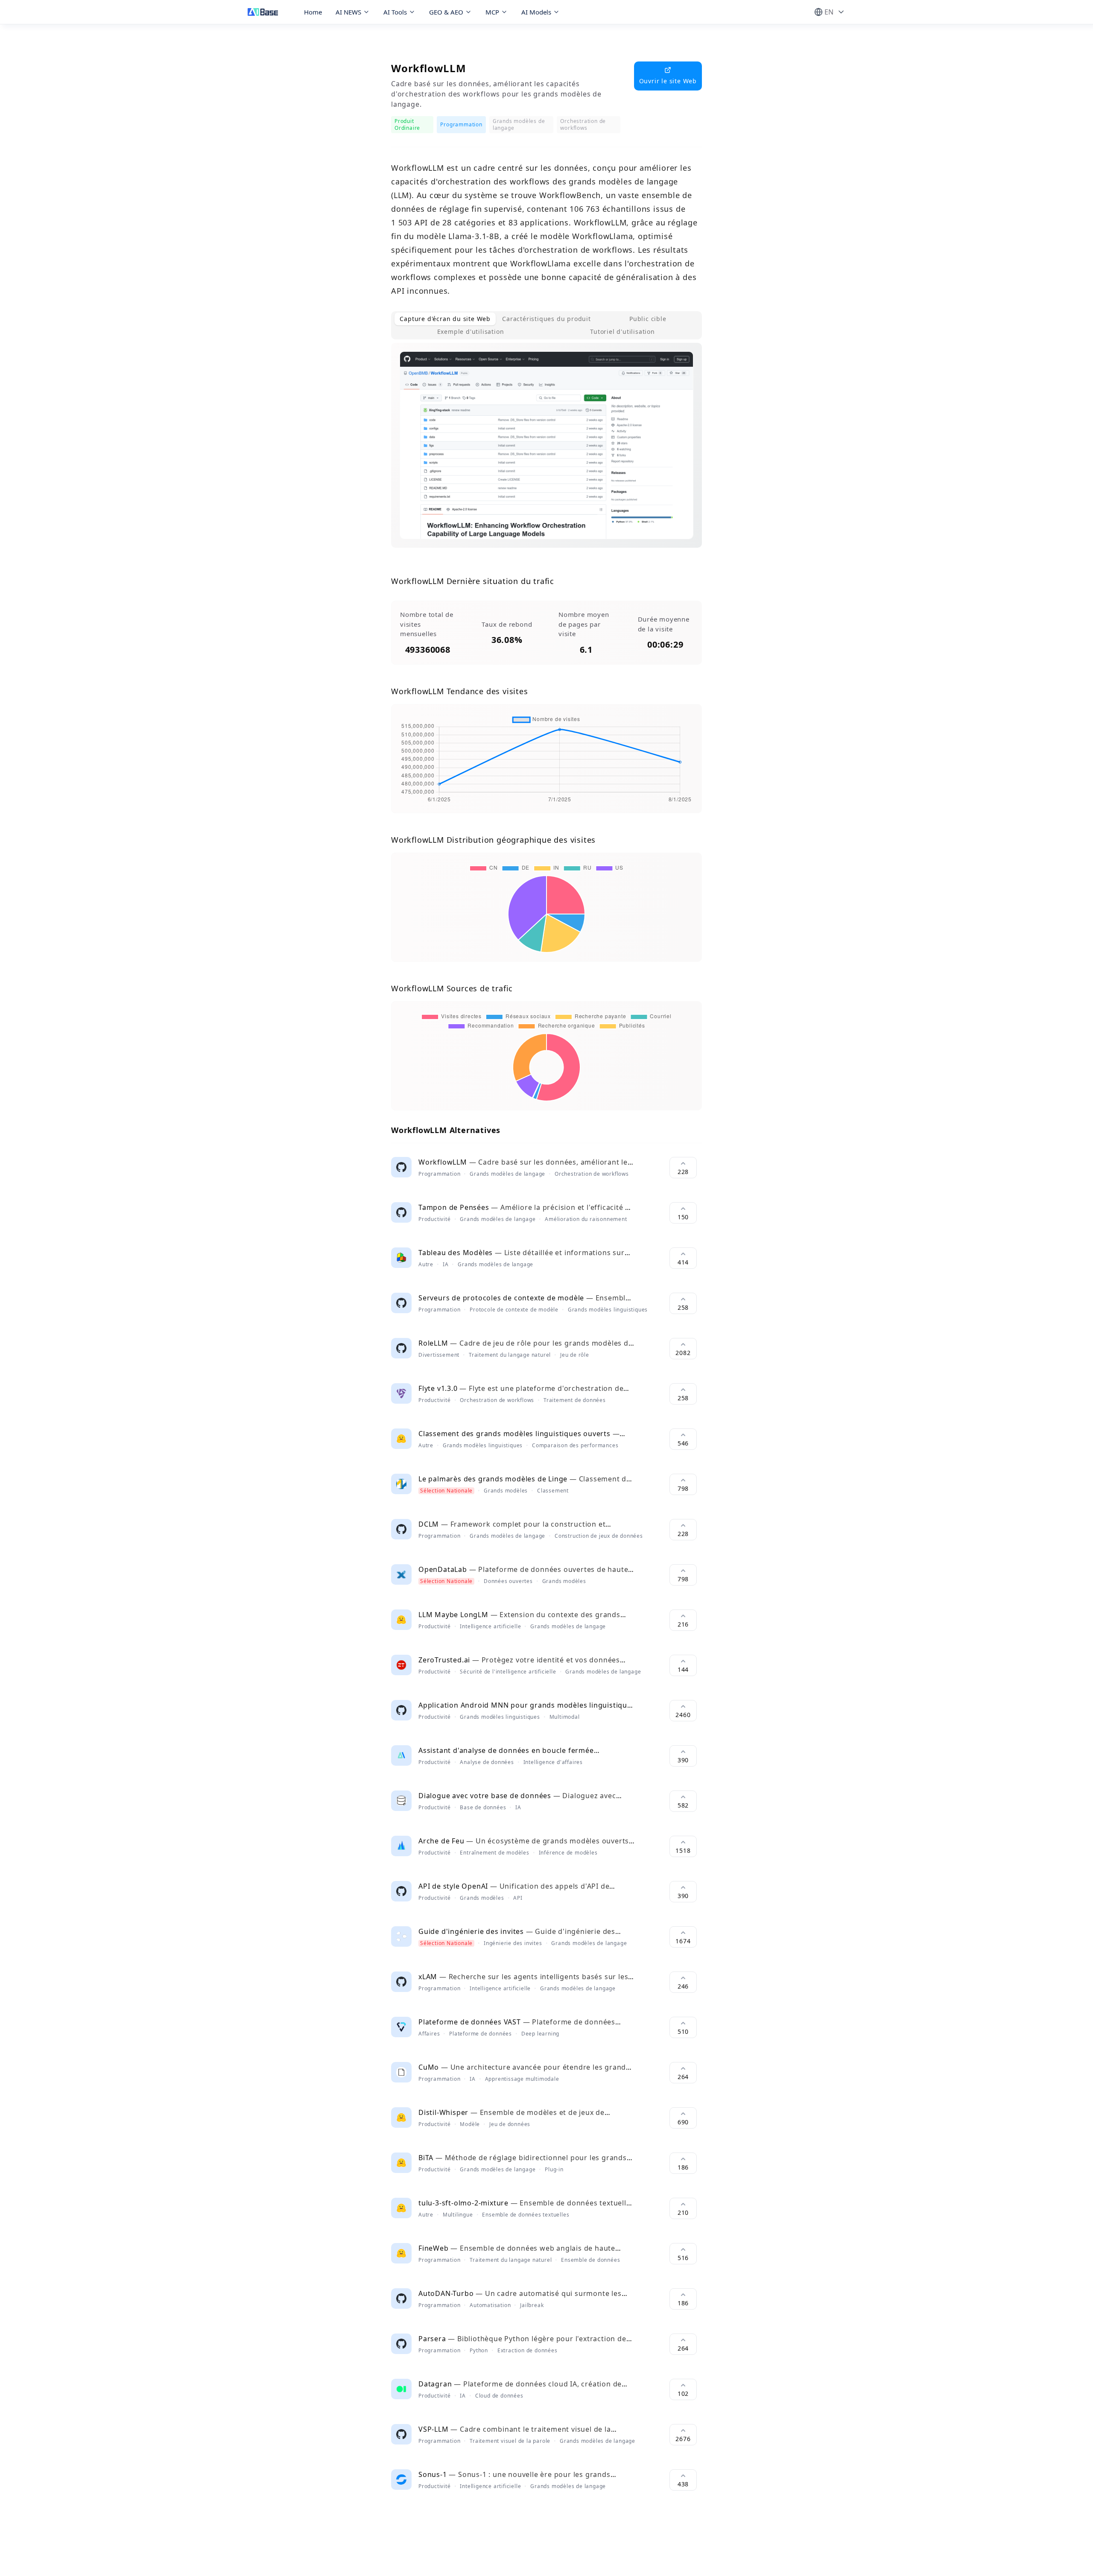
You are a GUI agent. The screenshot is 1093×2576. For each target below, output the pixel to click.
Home (313, 12)
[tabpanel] (546, 452)
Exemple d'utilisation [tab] (471, 331)
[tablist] (546, 325)
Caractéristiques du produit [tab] (546, 319)
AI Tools (395, 12)
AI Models (536, 12)
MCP (492, 12)
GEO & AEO (446, 12)
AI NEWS (348, 12)
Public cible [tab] (648, 319)
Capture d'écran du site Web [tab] (445, 319)
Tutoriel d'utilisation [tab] (622, 331)
